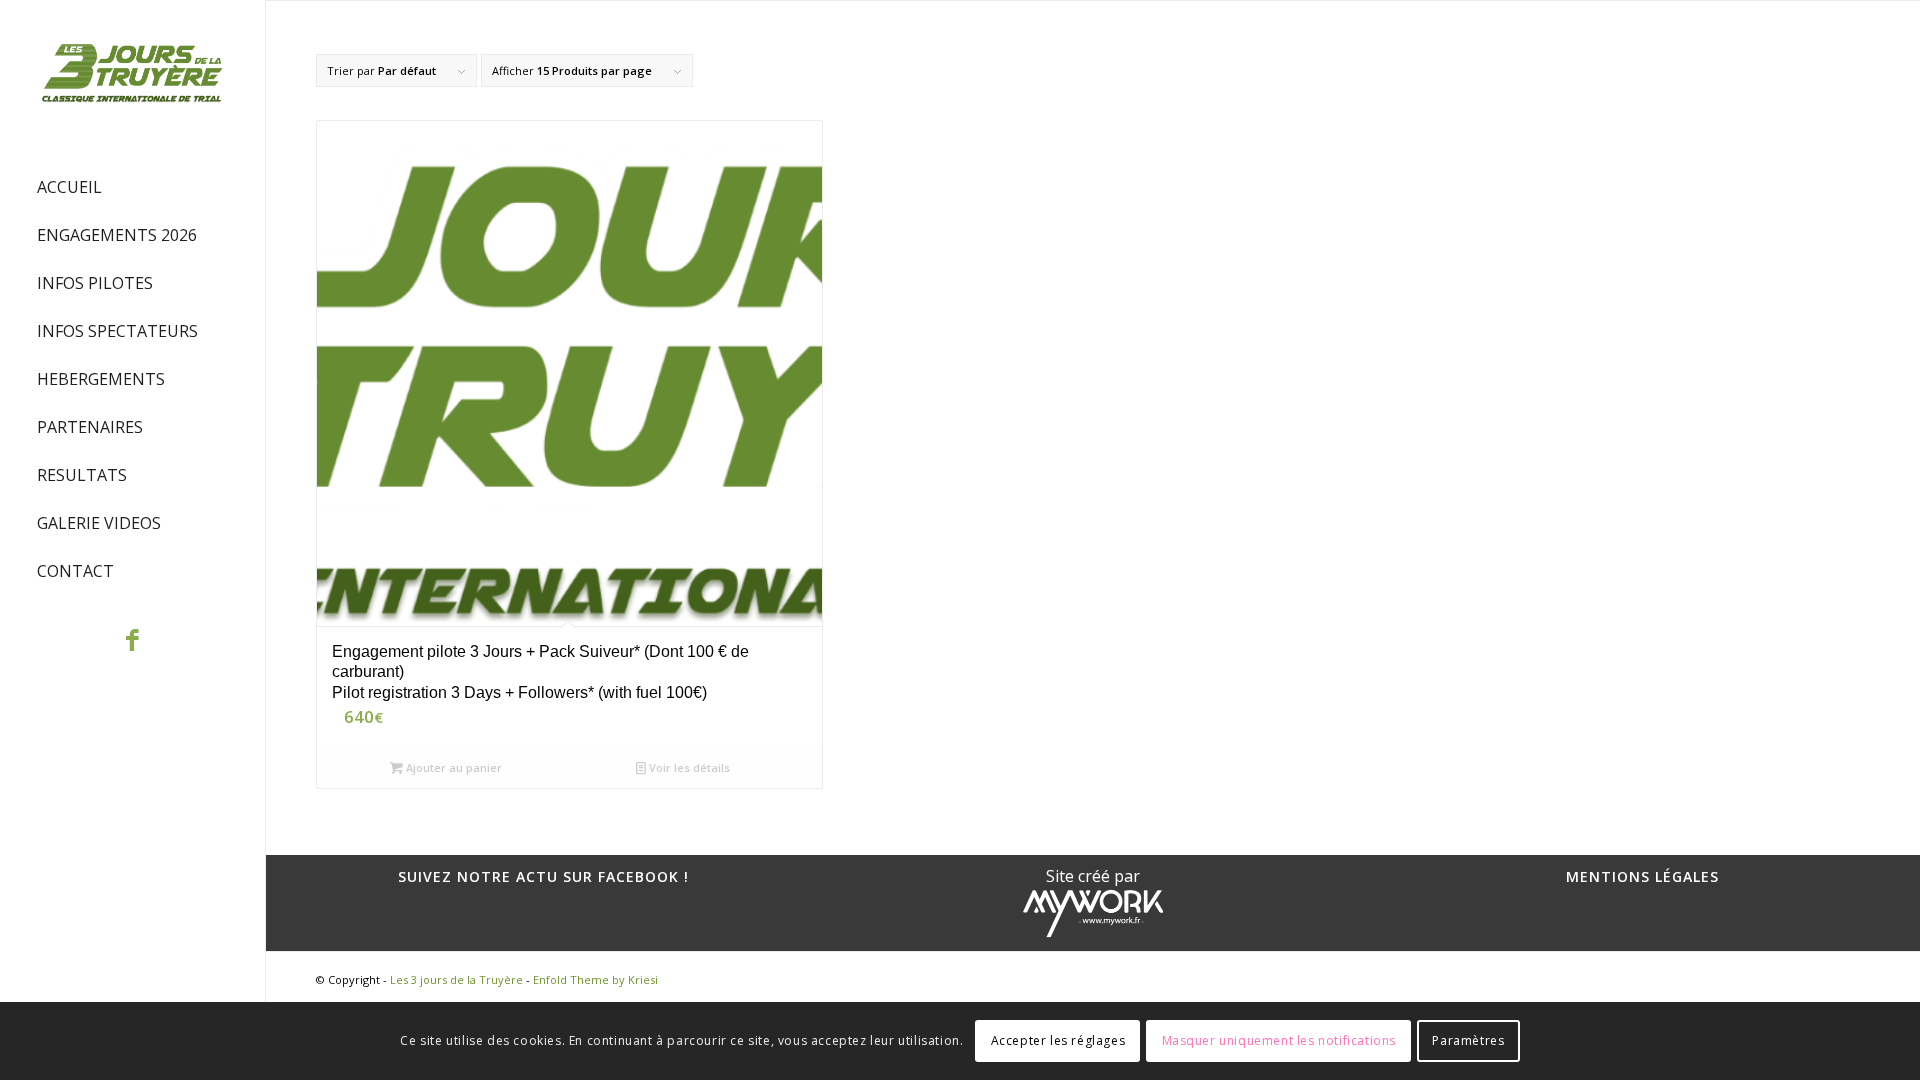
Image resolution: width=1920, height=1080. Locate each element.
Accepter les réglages (1058, 1040)
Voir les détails (688, 767)
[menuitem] (132, 188)
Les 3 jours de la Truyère (456, 979)
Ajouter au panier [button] (452, 767)
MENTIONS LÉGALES (1642, 876)
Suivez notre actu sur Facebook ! (543, 876)
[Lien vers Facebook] (132, 642)
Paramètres (1468, 1040)
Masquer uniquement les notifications (1279, 1040)
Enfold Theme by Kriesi (595, 979)
